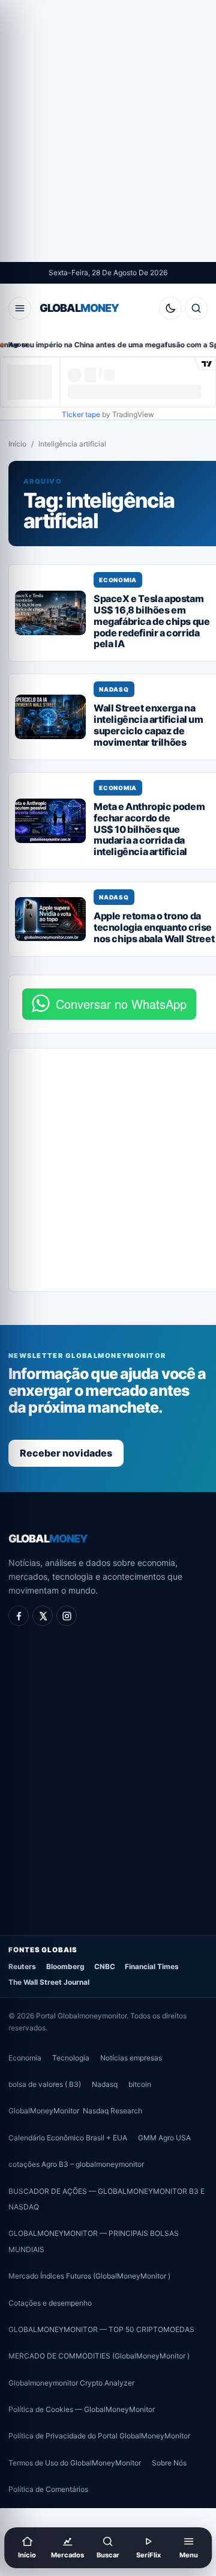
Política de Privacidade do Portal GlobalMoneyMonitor (99, 2436)
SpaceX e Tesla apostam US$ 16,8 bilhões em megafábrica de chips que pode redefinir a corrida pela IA (151, 621)
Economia (118, 580)
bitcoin (140, 2084)
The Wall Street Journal (49, 1982)
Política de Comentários (48, 2489)
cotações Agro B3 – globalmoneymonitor (76, 2164)
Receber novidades (66, 1453)
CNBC (105, 1967)
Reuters (22, 1967)
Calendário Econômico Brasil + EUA (68, 2138)
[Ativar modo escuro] (170, 308)
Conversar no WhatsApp (121, 1004)
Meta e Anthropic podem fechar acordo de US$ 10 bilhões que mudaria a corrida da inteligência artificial (149, 829)
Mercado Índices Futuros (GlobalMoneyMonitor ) (89, 2276)
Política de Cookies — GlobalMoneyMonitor (82, 2409)
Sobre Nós (169, 2463)
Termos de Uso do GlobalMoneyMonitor (75, 2463)
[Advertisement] (108, 131)
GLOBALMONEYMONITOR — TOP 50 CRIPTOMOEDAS (101, 2329)
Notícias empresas (131, 2057)
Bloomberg (65, 1967)
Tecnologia (71, 2057)
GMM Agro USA (164, 2138)
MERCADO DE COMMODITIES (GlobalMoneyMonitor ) (99, 2356)
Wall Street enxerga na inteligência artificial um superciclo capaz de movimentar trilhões (148, 725)
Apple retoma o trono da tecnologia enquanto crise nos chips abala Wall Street (154, 927)
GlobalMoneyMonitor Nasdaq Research (75, 2111)
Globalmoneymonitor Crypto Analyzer (71, 2383)
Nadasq (114, 689)
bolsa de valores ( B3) (45, 2084)
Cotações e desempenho (50, 2302)
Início (17, 444)
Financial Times (152, 1967)
